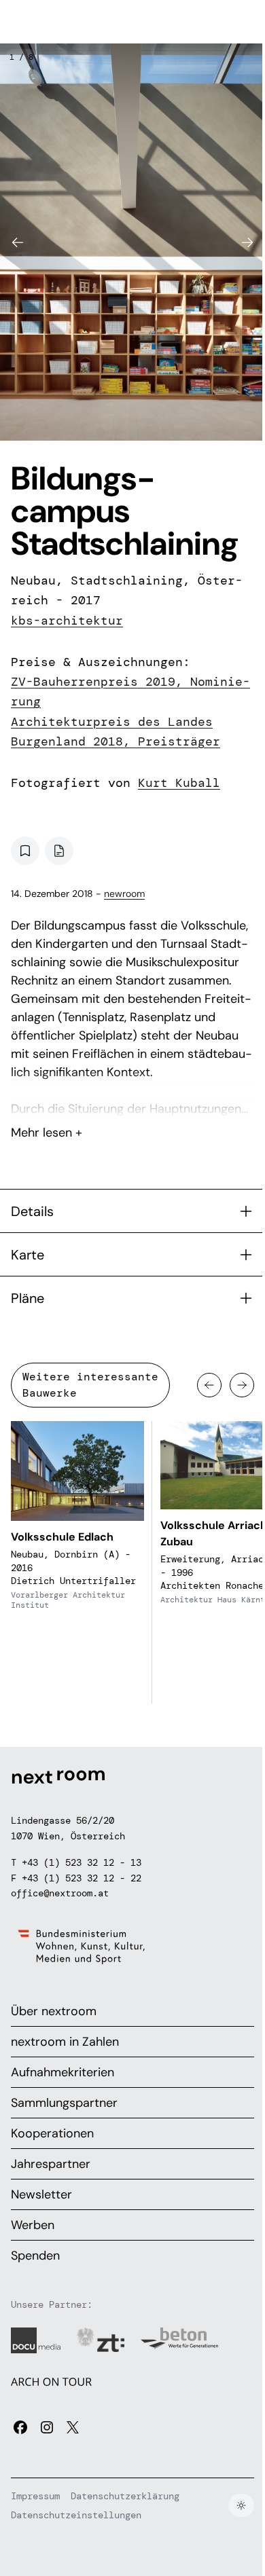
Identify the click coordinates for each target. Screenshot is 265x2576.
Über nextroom (54, 2011)
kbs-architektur (67, 621)
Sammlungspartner (64, 2103)
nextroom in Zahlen (65, 2042)
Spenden (35, 2256)
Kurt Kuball (179, 783)
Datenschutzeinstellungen (76, 2515)
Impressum (35, 2496)
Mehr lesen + (132, 1097)
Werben (33, 2225)
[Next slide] (247, 242)
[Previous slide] (18, 242)
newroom (124, 894)
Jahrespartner (51, 2164)
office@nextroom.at (60, 1893)
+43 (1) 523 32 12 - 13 (82, 1862)
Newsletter (41, 2194)
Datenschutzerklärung (125, 2496)
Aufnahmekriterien (63, 2072)
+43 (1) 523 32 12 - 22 (82, 1878)
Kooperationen (52, 2133)
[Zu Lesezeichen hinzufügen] (25, 851)
